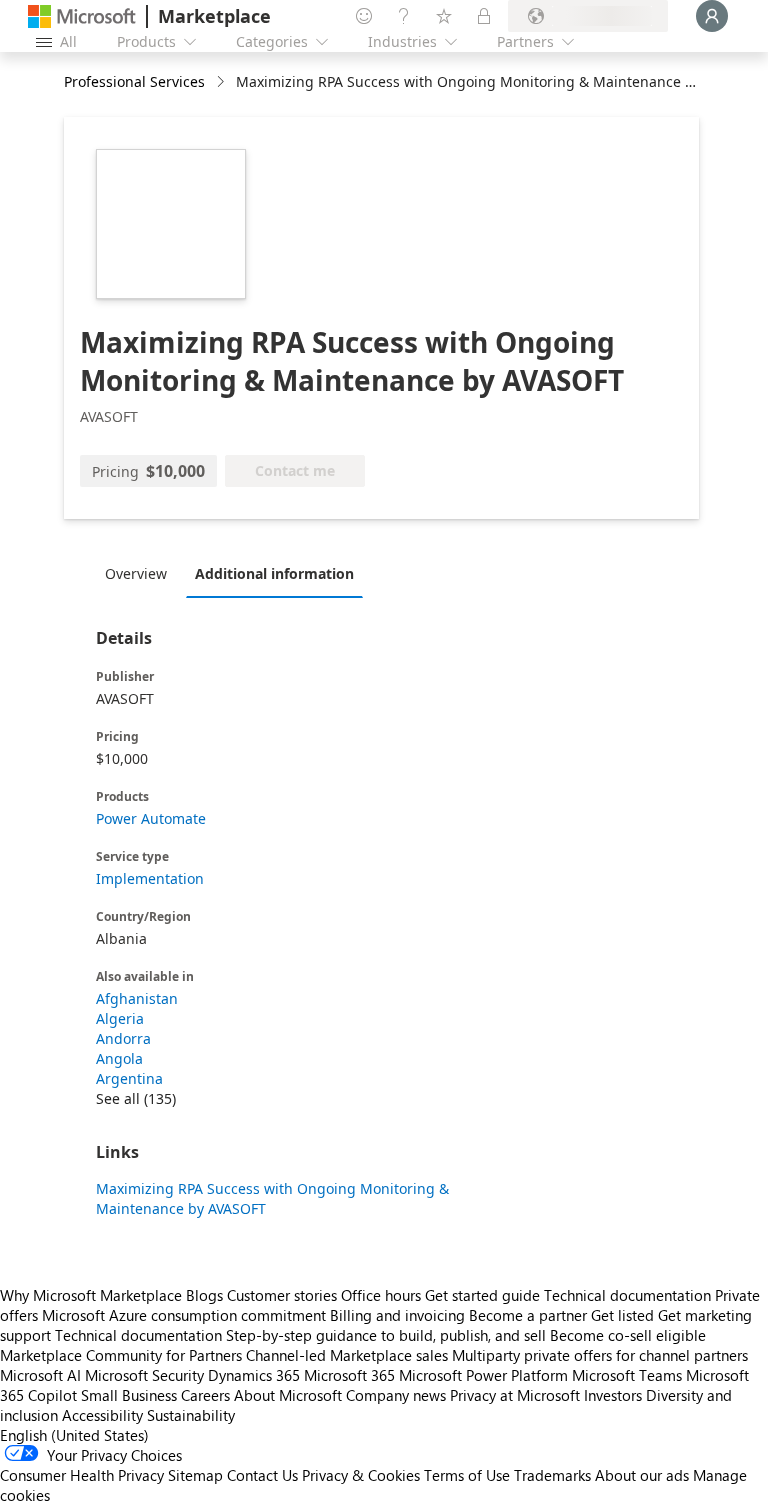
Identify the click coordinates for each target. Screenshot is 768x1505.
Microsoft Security (144, 1375)
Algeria (120, 1018)
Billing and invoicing (397, 1315)
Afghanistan (137, 998)
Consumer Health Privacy (82, 1475)
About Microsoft (288, 1395)
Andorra (123, 1038)
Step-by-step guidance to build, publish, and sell (386, 1335)
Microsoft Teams (627, 1375)
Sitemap (195, 1475)
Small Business (129, 1395)
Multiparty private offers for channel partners (600, 1355)
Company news (396, 1395)
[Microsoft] (82, 16)
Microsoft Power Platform (483, 1375)
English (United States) (74, 1435)
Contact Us (262, 1475)
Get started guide (482, 1295)
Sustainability (191, 1415)
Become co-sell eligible (628, 1335)
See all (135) (136, 1098)
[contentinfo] (222, 82)
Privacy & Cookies (361, 1475)
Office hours (381, 1295)
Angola (119, 1058)
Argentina (129, 1078)
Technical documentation (627, 1295)
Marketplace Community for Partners (121, 1355)
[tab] (141, 573)
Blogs (204, 1295)
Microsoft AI (40, 1375)
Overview (136, 573)
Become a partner (528, 1315)
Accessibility (102, 1415)
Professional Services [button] (134, 81)
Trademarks (552, 1475)
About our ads (642, 1475)
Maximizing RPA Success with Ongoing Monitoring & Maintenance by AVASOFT (272, 1198)
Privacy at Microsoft (515, 1395)
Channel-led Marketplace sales (347, 1355)
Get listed (622, 1315)
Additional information (274, 573)
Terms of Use (467, 1475)
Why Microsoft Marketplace (91, 1295)
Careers (205, 1395)
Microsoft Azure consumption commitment (186, 1315)
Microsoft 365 (349, 1375)
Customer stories (282, 1295)
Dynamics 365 (254, 1375)
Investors (613, 1395)
